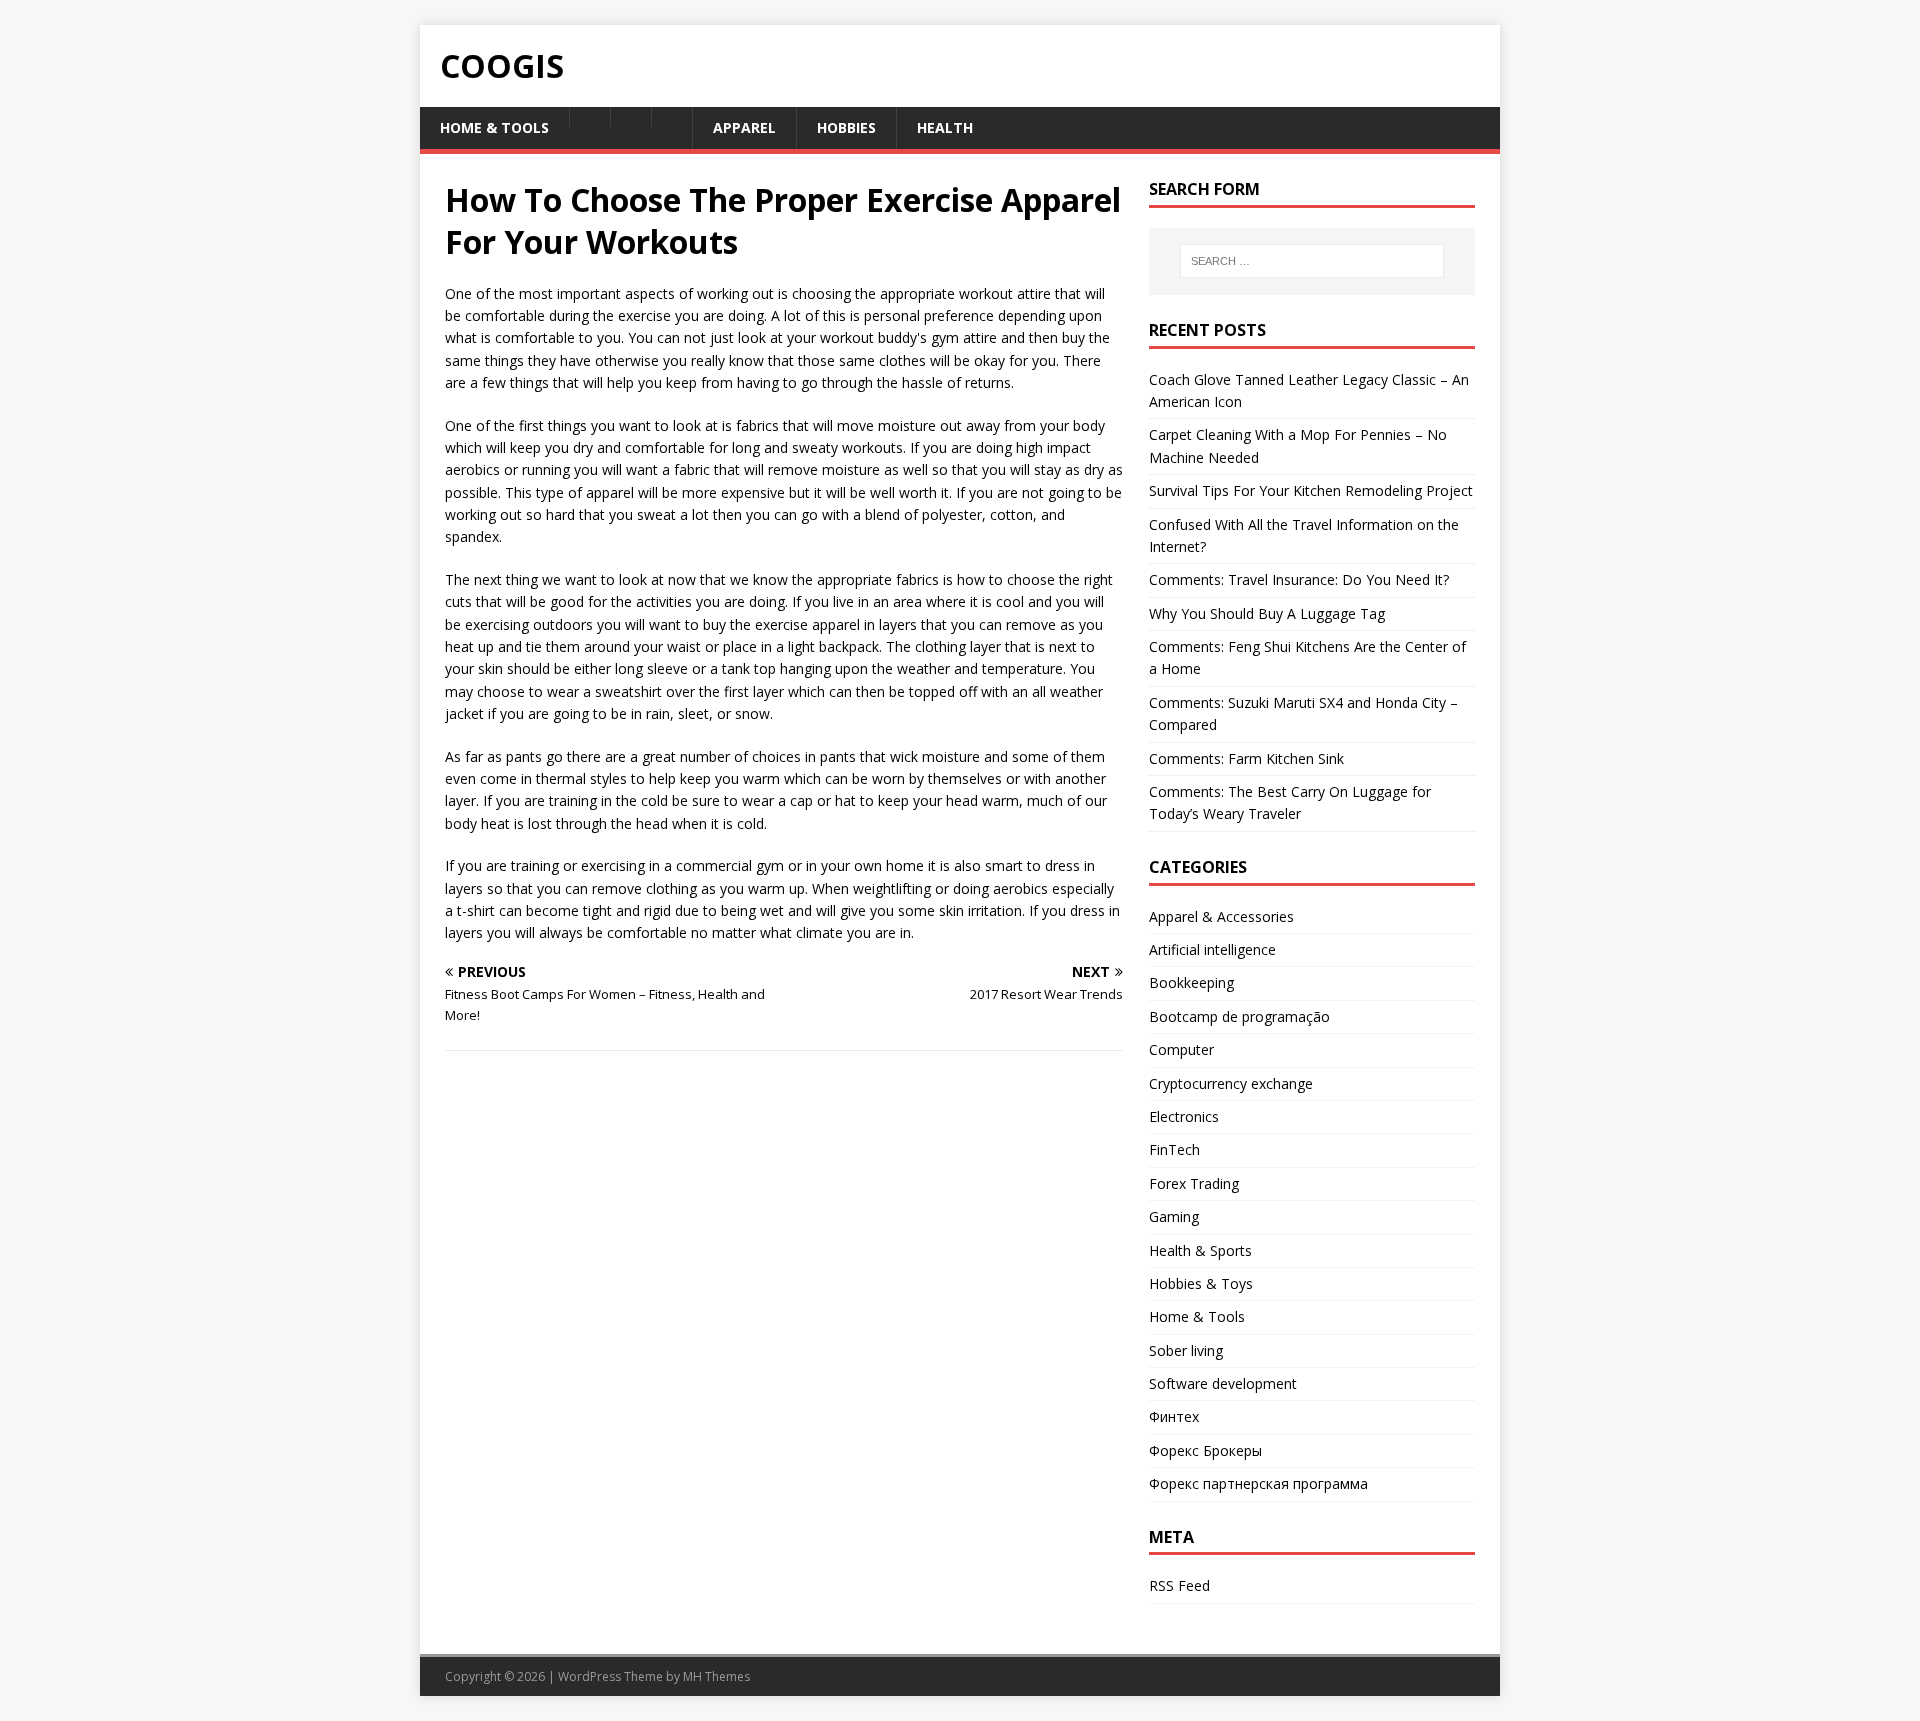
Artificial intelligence (1212, 949)
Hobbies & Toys (1201, 1283)
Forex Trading (1194, 1183)
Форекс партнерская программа (1258, 1483)
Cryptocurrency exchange (1231, 1083)
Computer (1181, 1049)
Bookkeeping (1191, 982)
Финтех (1174, 1416)
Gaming (1174, 1216)
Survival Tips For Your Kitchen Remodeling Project (1311, 490)
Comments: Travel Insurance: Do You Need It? (1299, 579)
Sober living (1186, 1350)
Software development (1223, 1383)
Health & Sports (1200, 1250)
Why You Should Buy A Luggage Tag (1267, 613)
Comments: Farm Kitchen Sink (1246, 758)
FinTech (1174, 1149)
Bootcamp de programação (1239, 1016)
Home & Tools (1197, 1316)
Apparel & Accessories (1221, 916)
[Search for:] (1312, 261)
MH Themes (716, 1676)
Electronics (1184, 1116)
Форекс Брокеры (1205, 1450)
